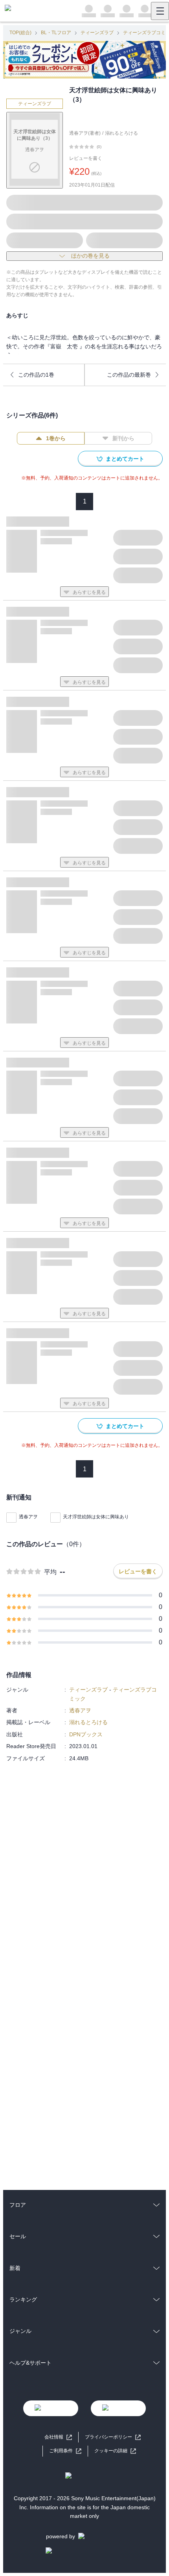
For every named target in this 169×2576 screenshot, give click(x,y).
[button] (115, 2451)
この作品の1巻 (36, 375)
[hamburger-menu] (160, 11)
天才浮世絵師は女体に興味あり (96, 1517)
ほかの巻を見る (90, 256)
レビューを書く (86, 158)
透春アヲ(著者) (85, 133)
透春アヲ (28, 1517)
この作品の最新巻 (129, 375)
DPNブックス (86, 1734)
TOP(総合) (20, 33)
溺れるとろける (121, 133)
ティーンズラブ (97, 33)
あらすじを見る (89, 592)
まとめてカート (125, 459)
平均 (50, 1572)
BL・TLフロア (56, 33)
